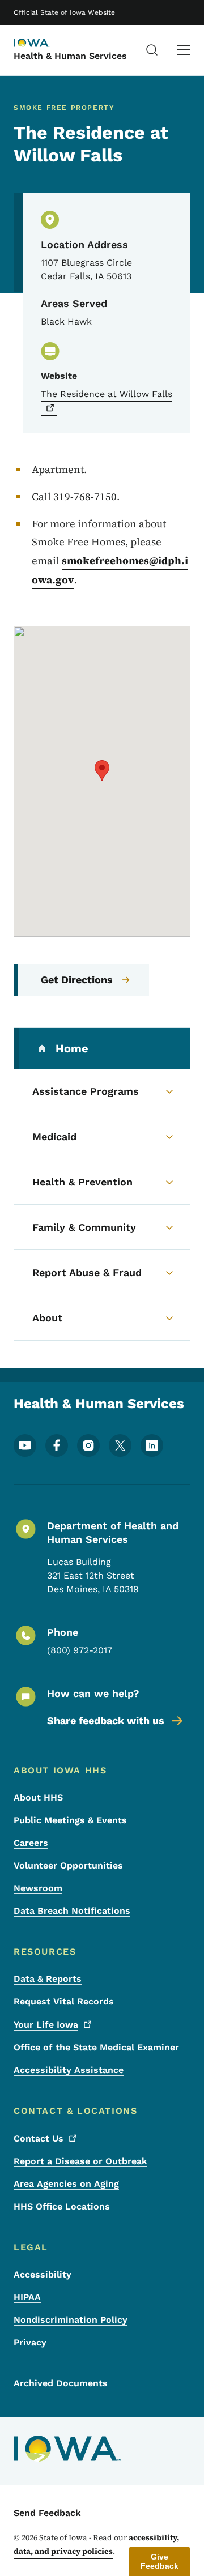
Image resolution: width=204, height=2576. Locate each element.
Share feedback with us (106, 1720)
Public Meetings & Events (70, 1820)
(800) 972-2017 (80, 1650)
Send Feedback (47, 2513)
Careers (31, 1843)
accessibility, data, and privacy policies (96, 2544)
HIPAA (27, 2297)
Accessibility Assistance (69, 2070)
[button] (102, 771)
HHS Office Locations (62, 2206)
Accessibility (42, 2274)
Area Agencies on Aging (66, 2184)
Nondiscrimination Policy (71, 2320)
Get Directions (77, 980)
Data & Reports (48, 1979)
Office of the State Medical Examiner (96, 2047)
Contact (39, 2138)
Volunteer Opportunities (68, 1865)
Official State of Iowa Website (64, 12)
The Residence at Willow (107, 394)
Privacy (30, 2342)
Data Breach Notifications (72, 1911)
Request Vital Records (64, 2001)
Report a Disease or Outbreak (80, 2161)
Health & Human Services (70, 56)
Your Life (46, 2025)
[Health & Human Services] (42, 44)
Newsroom (38, 1888)
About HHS (38, 1797)
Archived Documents (61, 2383)
